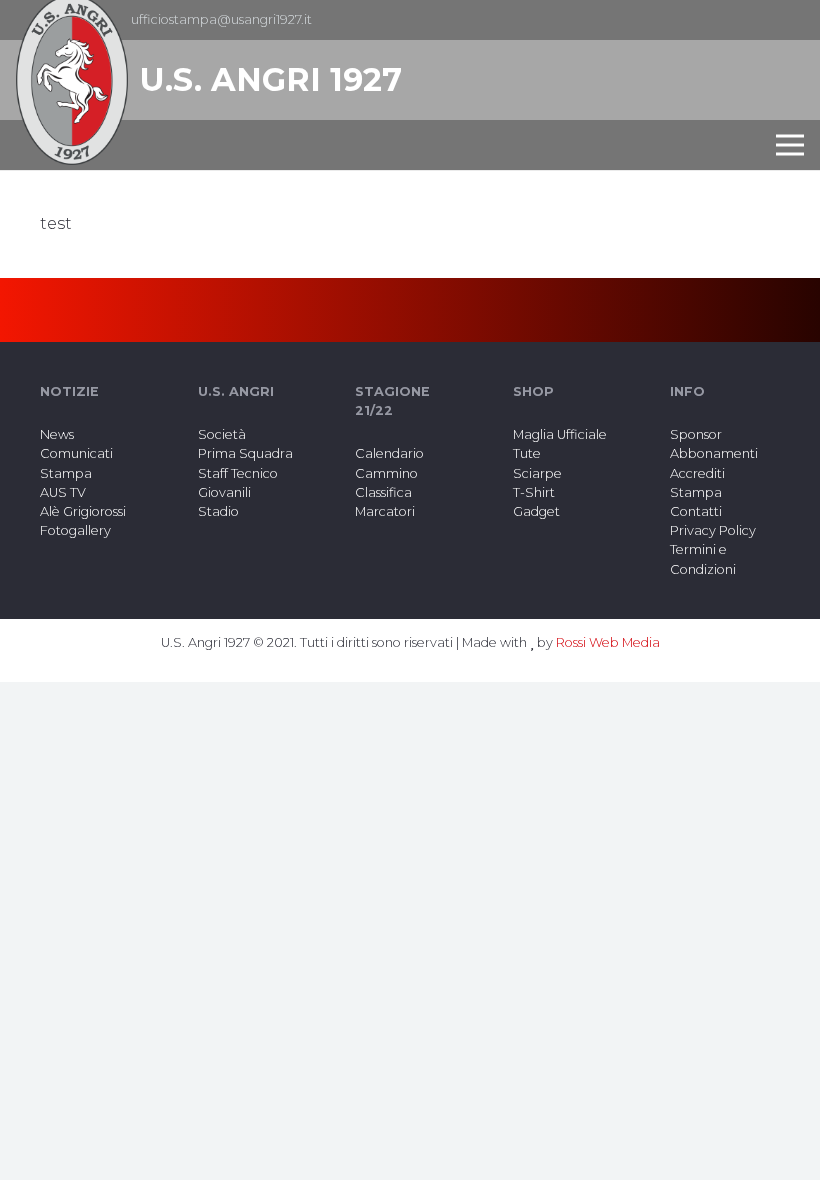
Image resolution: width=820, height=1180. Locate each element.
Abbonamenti (714, 453)
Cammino (386, 473)
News (57, 434)
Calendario (389, 453)
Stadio (218, 511)
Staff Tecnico (238, 473)
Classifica (383, 492)
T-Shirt (534, 492)
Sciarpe (537, 473)
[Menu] (790, 145)
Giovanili (224, 492)
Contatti (696, 511)
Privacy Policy (713, 530)
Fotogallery (75, 530)
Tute (527, 453)
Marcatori (385, 511)
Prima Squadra (245, 453)
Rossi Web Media (608, 642)
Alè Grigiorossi (83, 511)
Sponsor (696, 434)
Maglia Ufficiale (560, 434)
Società (222, 434)
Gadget (536, 511)
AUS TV (63, 492)
